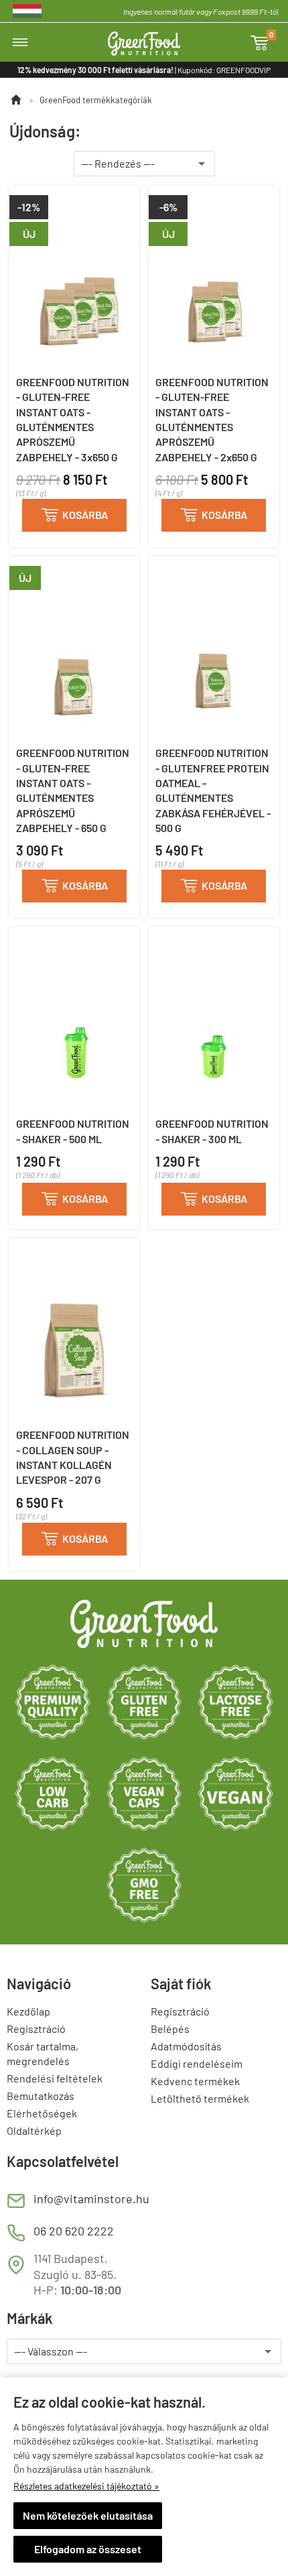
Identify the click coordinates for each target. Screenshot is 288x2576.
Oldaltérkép (34, 2130)
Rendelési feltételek (55, 2078)
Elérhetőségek (42, 2113)
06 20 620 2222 (74, 2231)
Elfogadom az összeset (88, 2549)
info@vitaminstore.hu (91, 2199)
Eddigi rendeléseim (197, 2063)
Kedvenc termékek (195, 2081)
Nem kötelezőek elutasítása (88, 2515)
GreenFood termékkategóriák (96, 100)
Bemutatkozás (41, 2096)
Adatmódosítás (186, 2046)
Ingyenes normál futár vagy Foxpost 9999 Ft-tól (201, 11)
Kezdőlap (28, 2011)
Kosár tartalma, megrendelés (43, 2053)
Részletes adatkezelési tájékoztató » (86, 2486)
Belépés (170, 2029)
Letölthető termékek (200, 2098)
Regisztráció (36, 2029)
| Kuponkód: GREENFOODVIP (144, 70)
